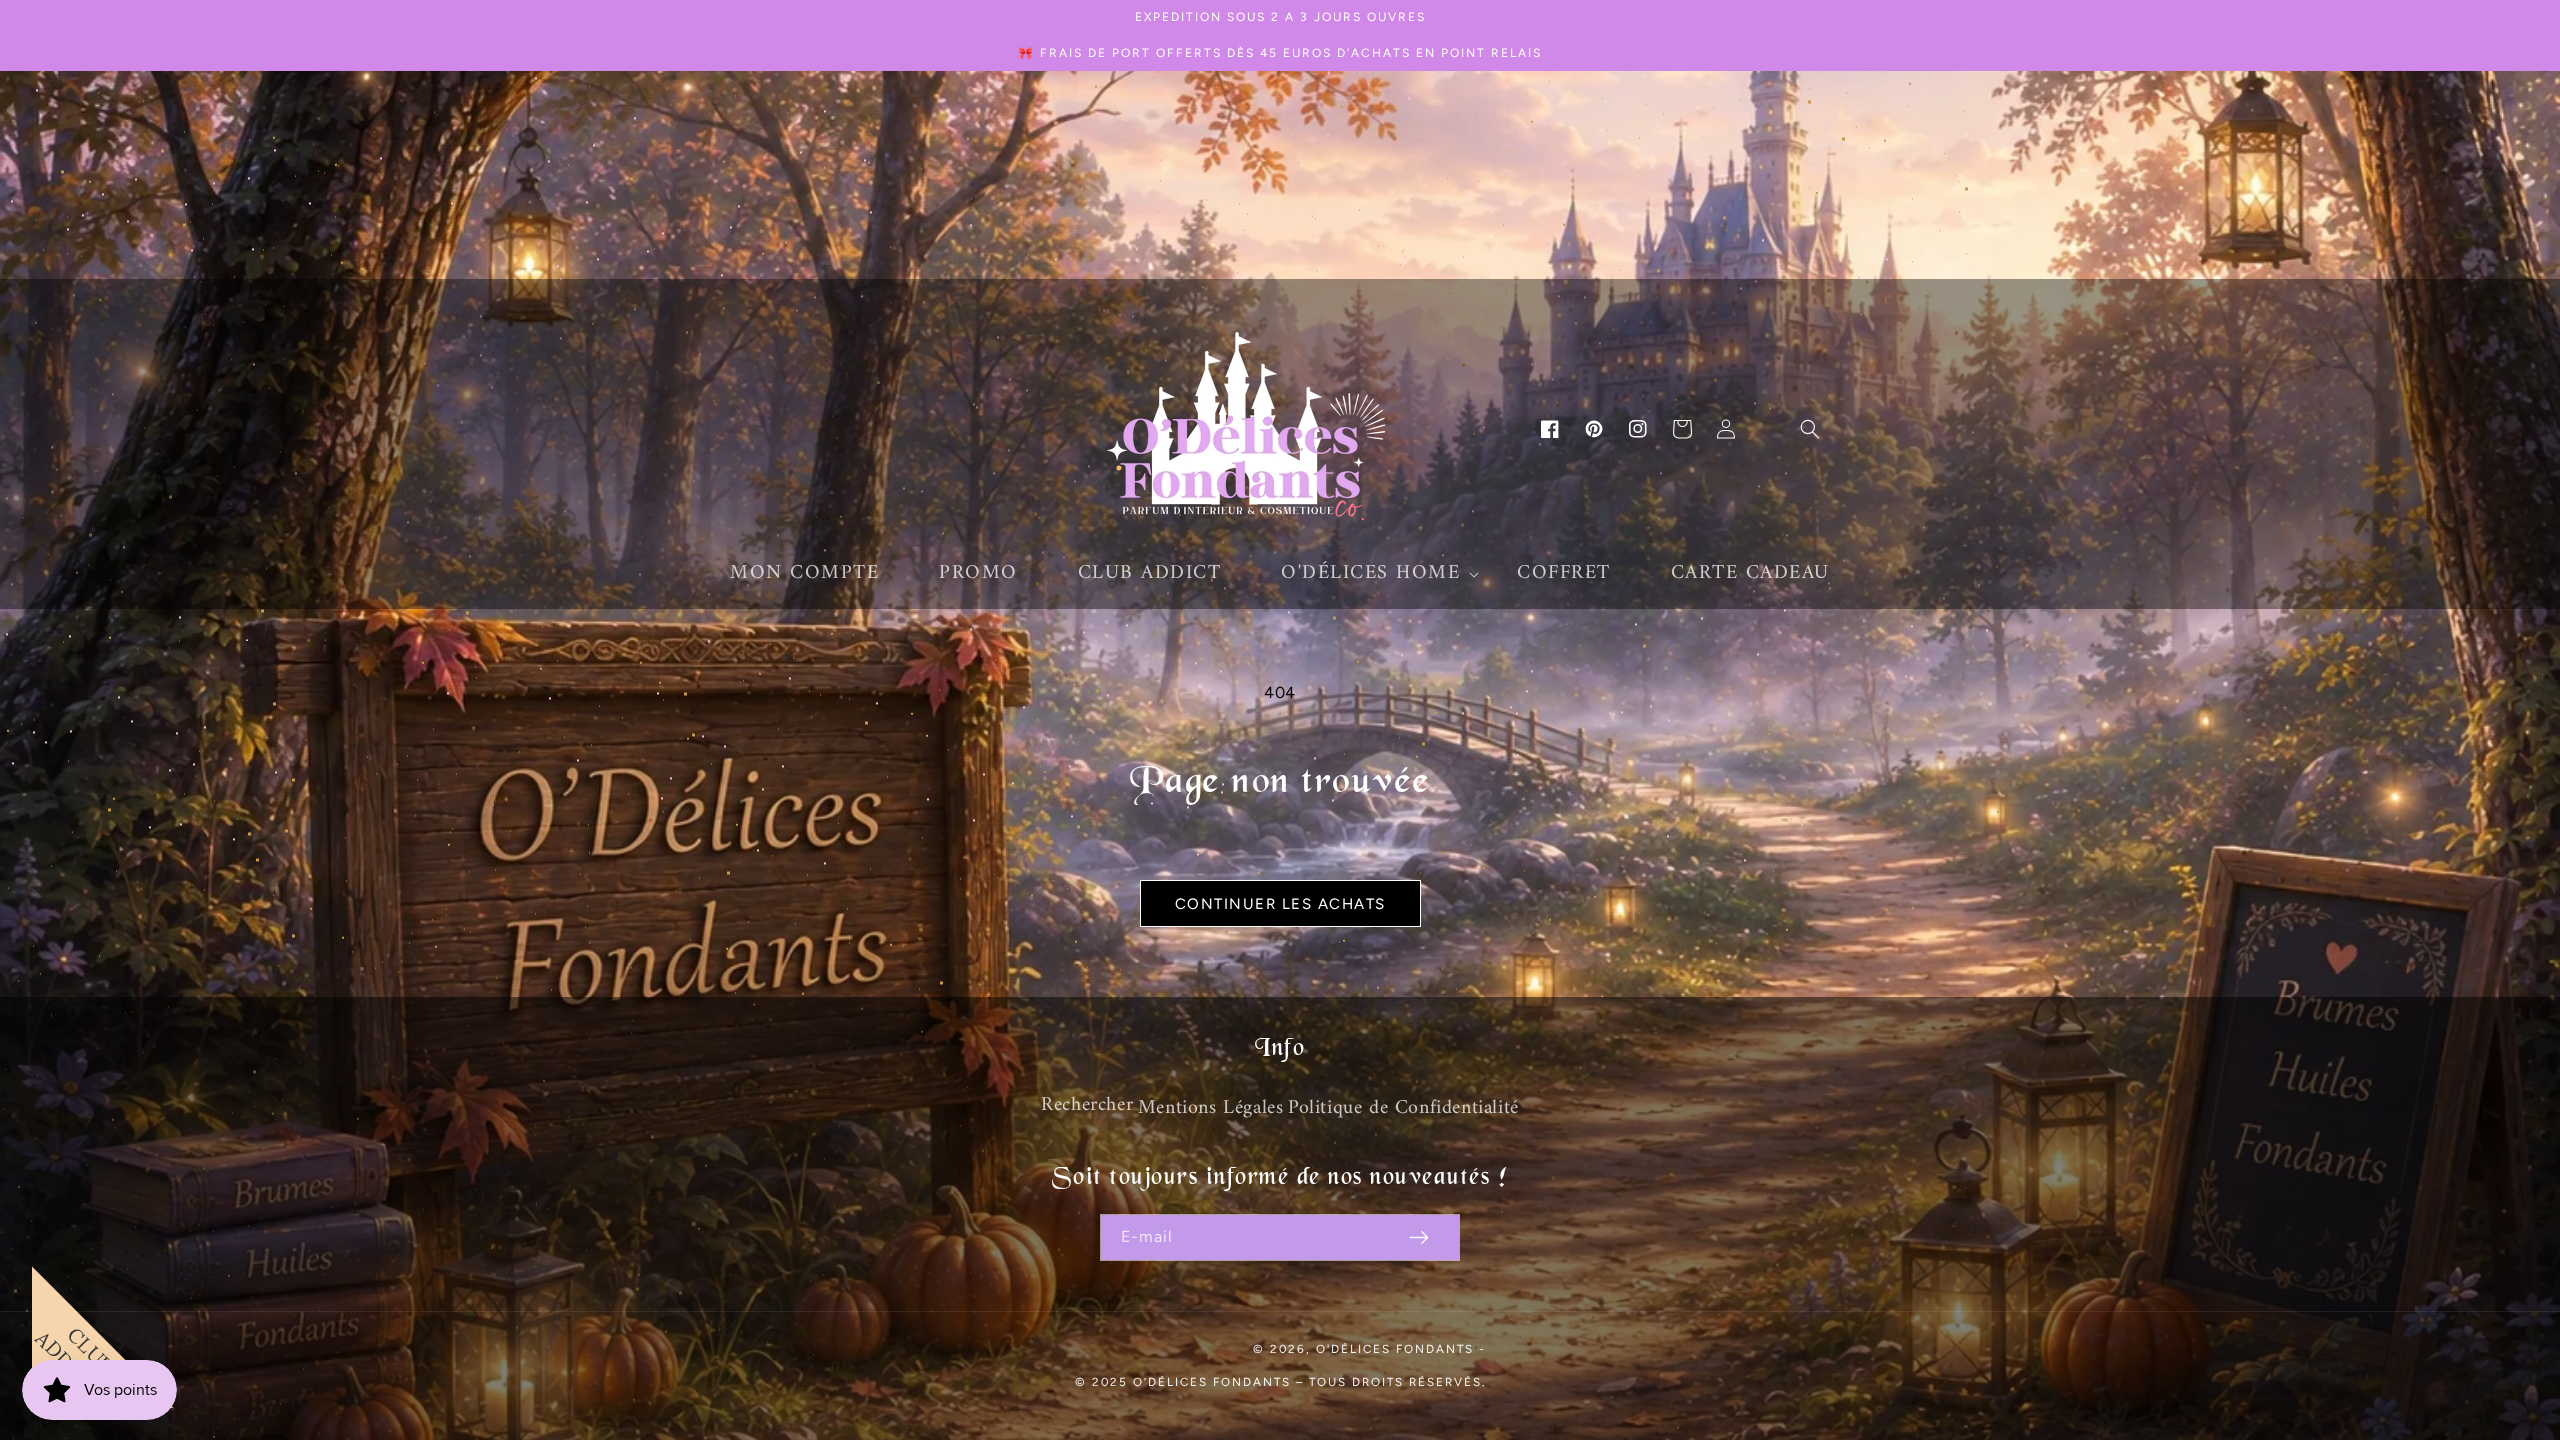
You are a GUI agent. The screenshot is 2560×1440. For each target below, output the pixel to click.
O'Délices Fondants (1395, 1349)
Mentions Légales (1211, 1108)
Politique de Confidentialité (1403, 1108)
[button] (1369, 574)
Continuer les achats (1280, 904)
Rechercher (1087, 1105)
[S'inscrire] (1419, 1237)
